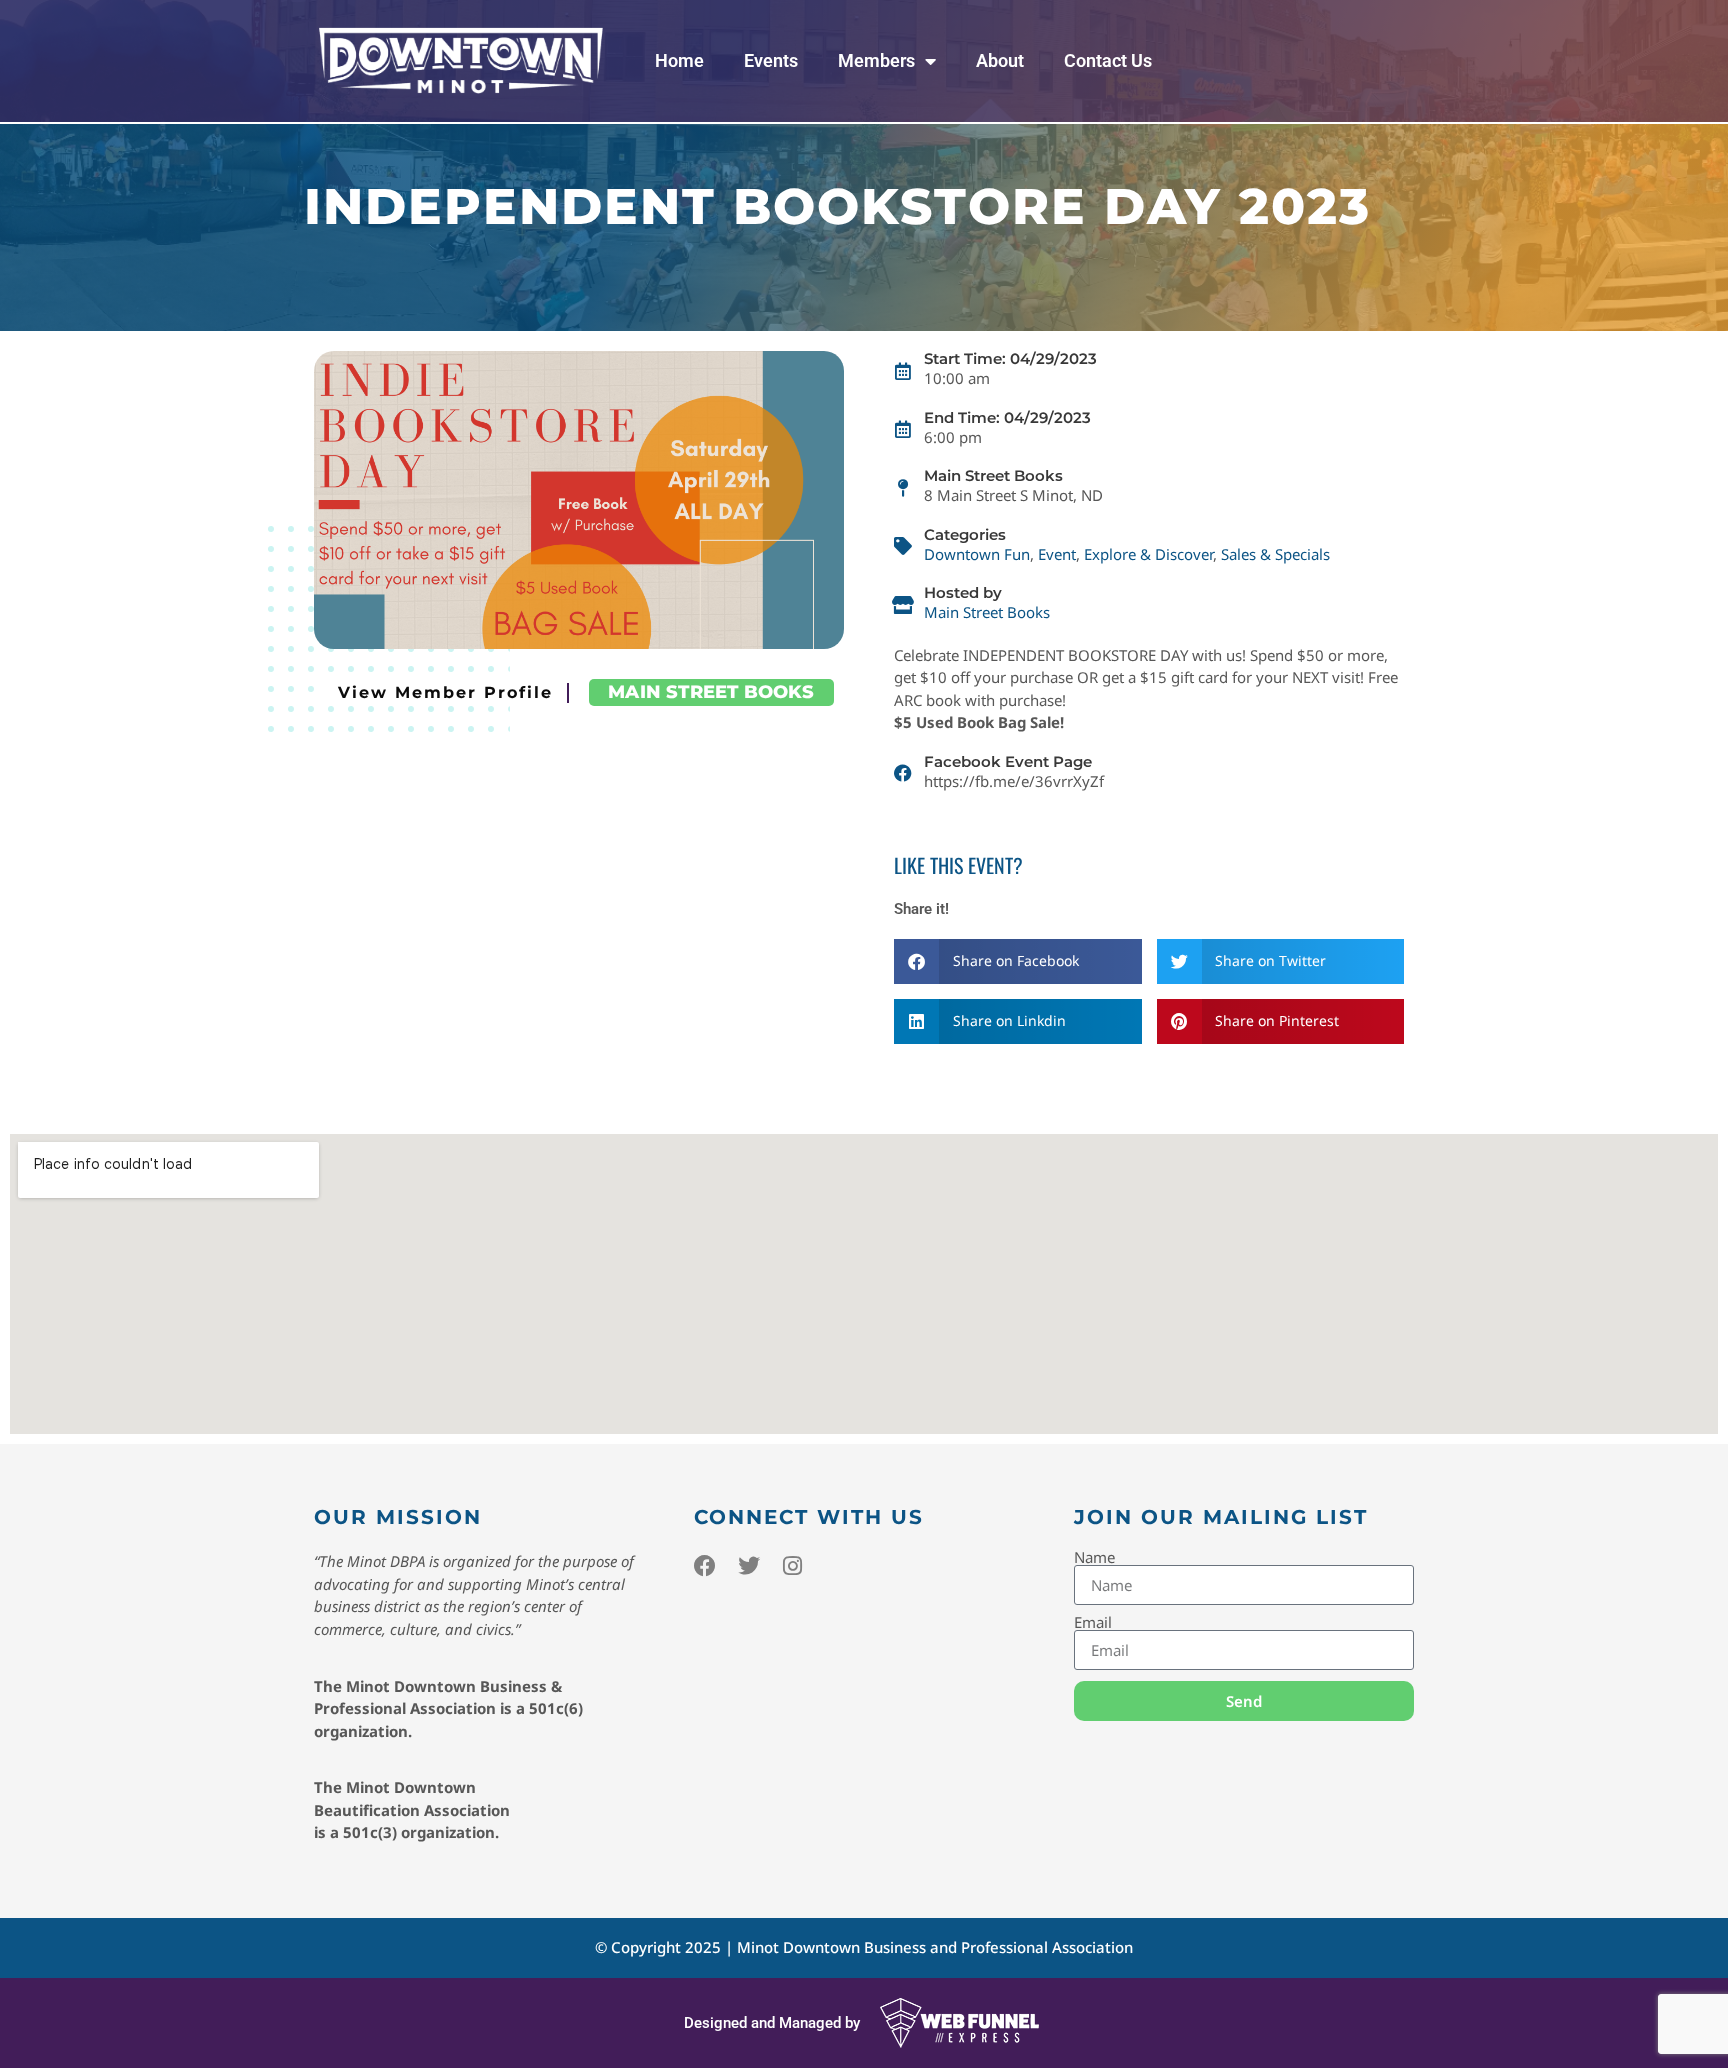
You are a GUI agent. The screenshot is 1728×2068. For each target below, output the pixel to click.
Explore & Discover (1148, 554)
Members (876, 60)
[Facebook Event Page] (903, 773)
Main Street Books (711, 692)
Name (1094, 1557)
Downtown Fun (977, 554)
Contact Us (1108, 60)
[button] (1018, 961)
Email (1093, 1622)
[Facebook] (705, 1566)
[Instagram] (793, 1566)
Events (771, 60)
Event (1057, 554)
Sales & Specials (1275, 554)
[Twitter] (749, 1566)
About (1000, 60)
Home (679, 60)
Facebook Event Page (1008, 761)
